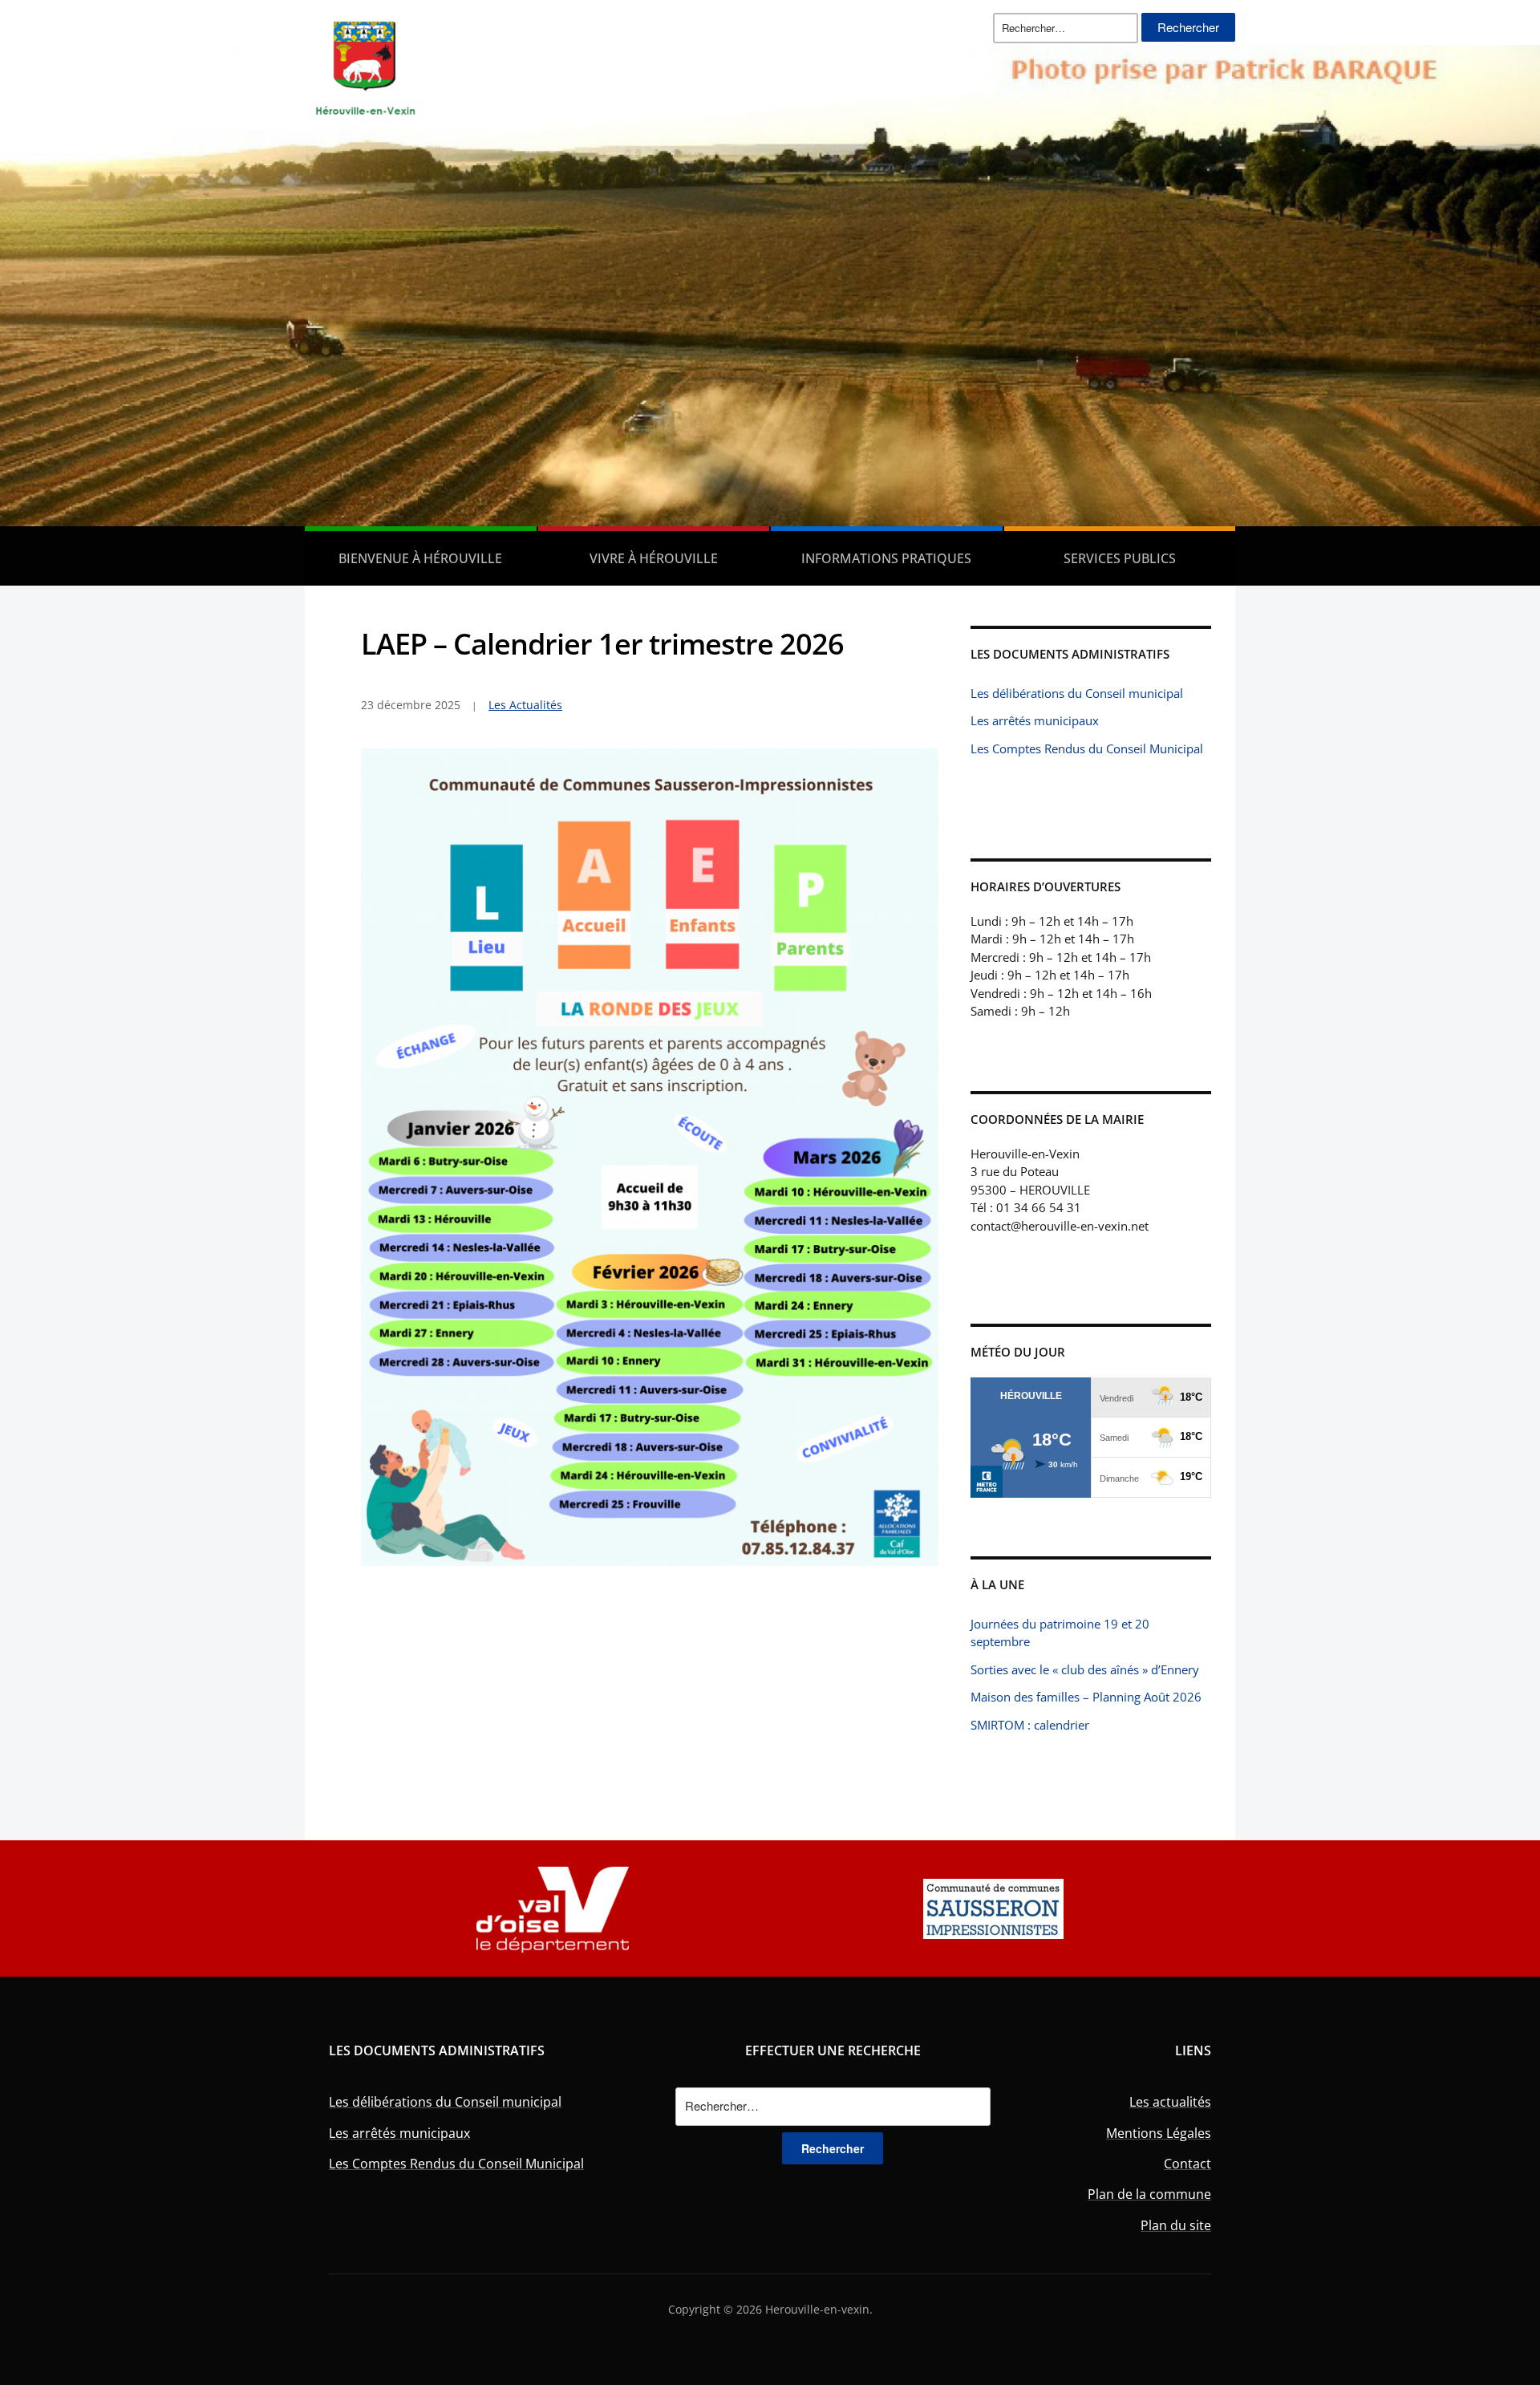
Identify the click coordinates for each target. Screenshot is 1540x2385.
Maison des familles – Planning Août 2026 (1086, 1697)
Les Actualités (525, 705)
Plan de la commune (1149, 2194)
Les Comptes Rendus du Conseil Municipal (1087, 748)
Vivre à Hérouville (654, 558)
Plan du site (1176, 2225)
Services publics (1120, 558)
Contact (1187, 2164)
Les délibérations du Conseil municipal (1077, 693)
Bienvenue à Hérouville (420, 558)
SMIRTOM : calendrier (1030, 1725)
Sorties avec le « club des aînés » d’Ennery (1085, 1669)
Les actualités (1170, 2102)
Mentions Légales (1159, 2133)
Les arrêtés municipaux (1035, 720)
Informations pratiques (886, 558)
